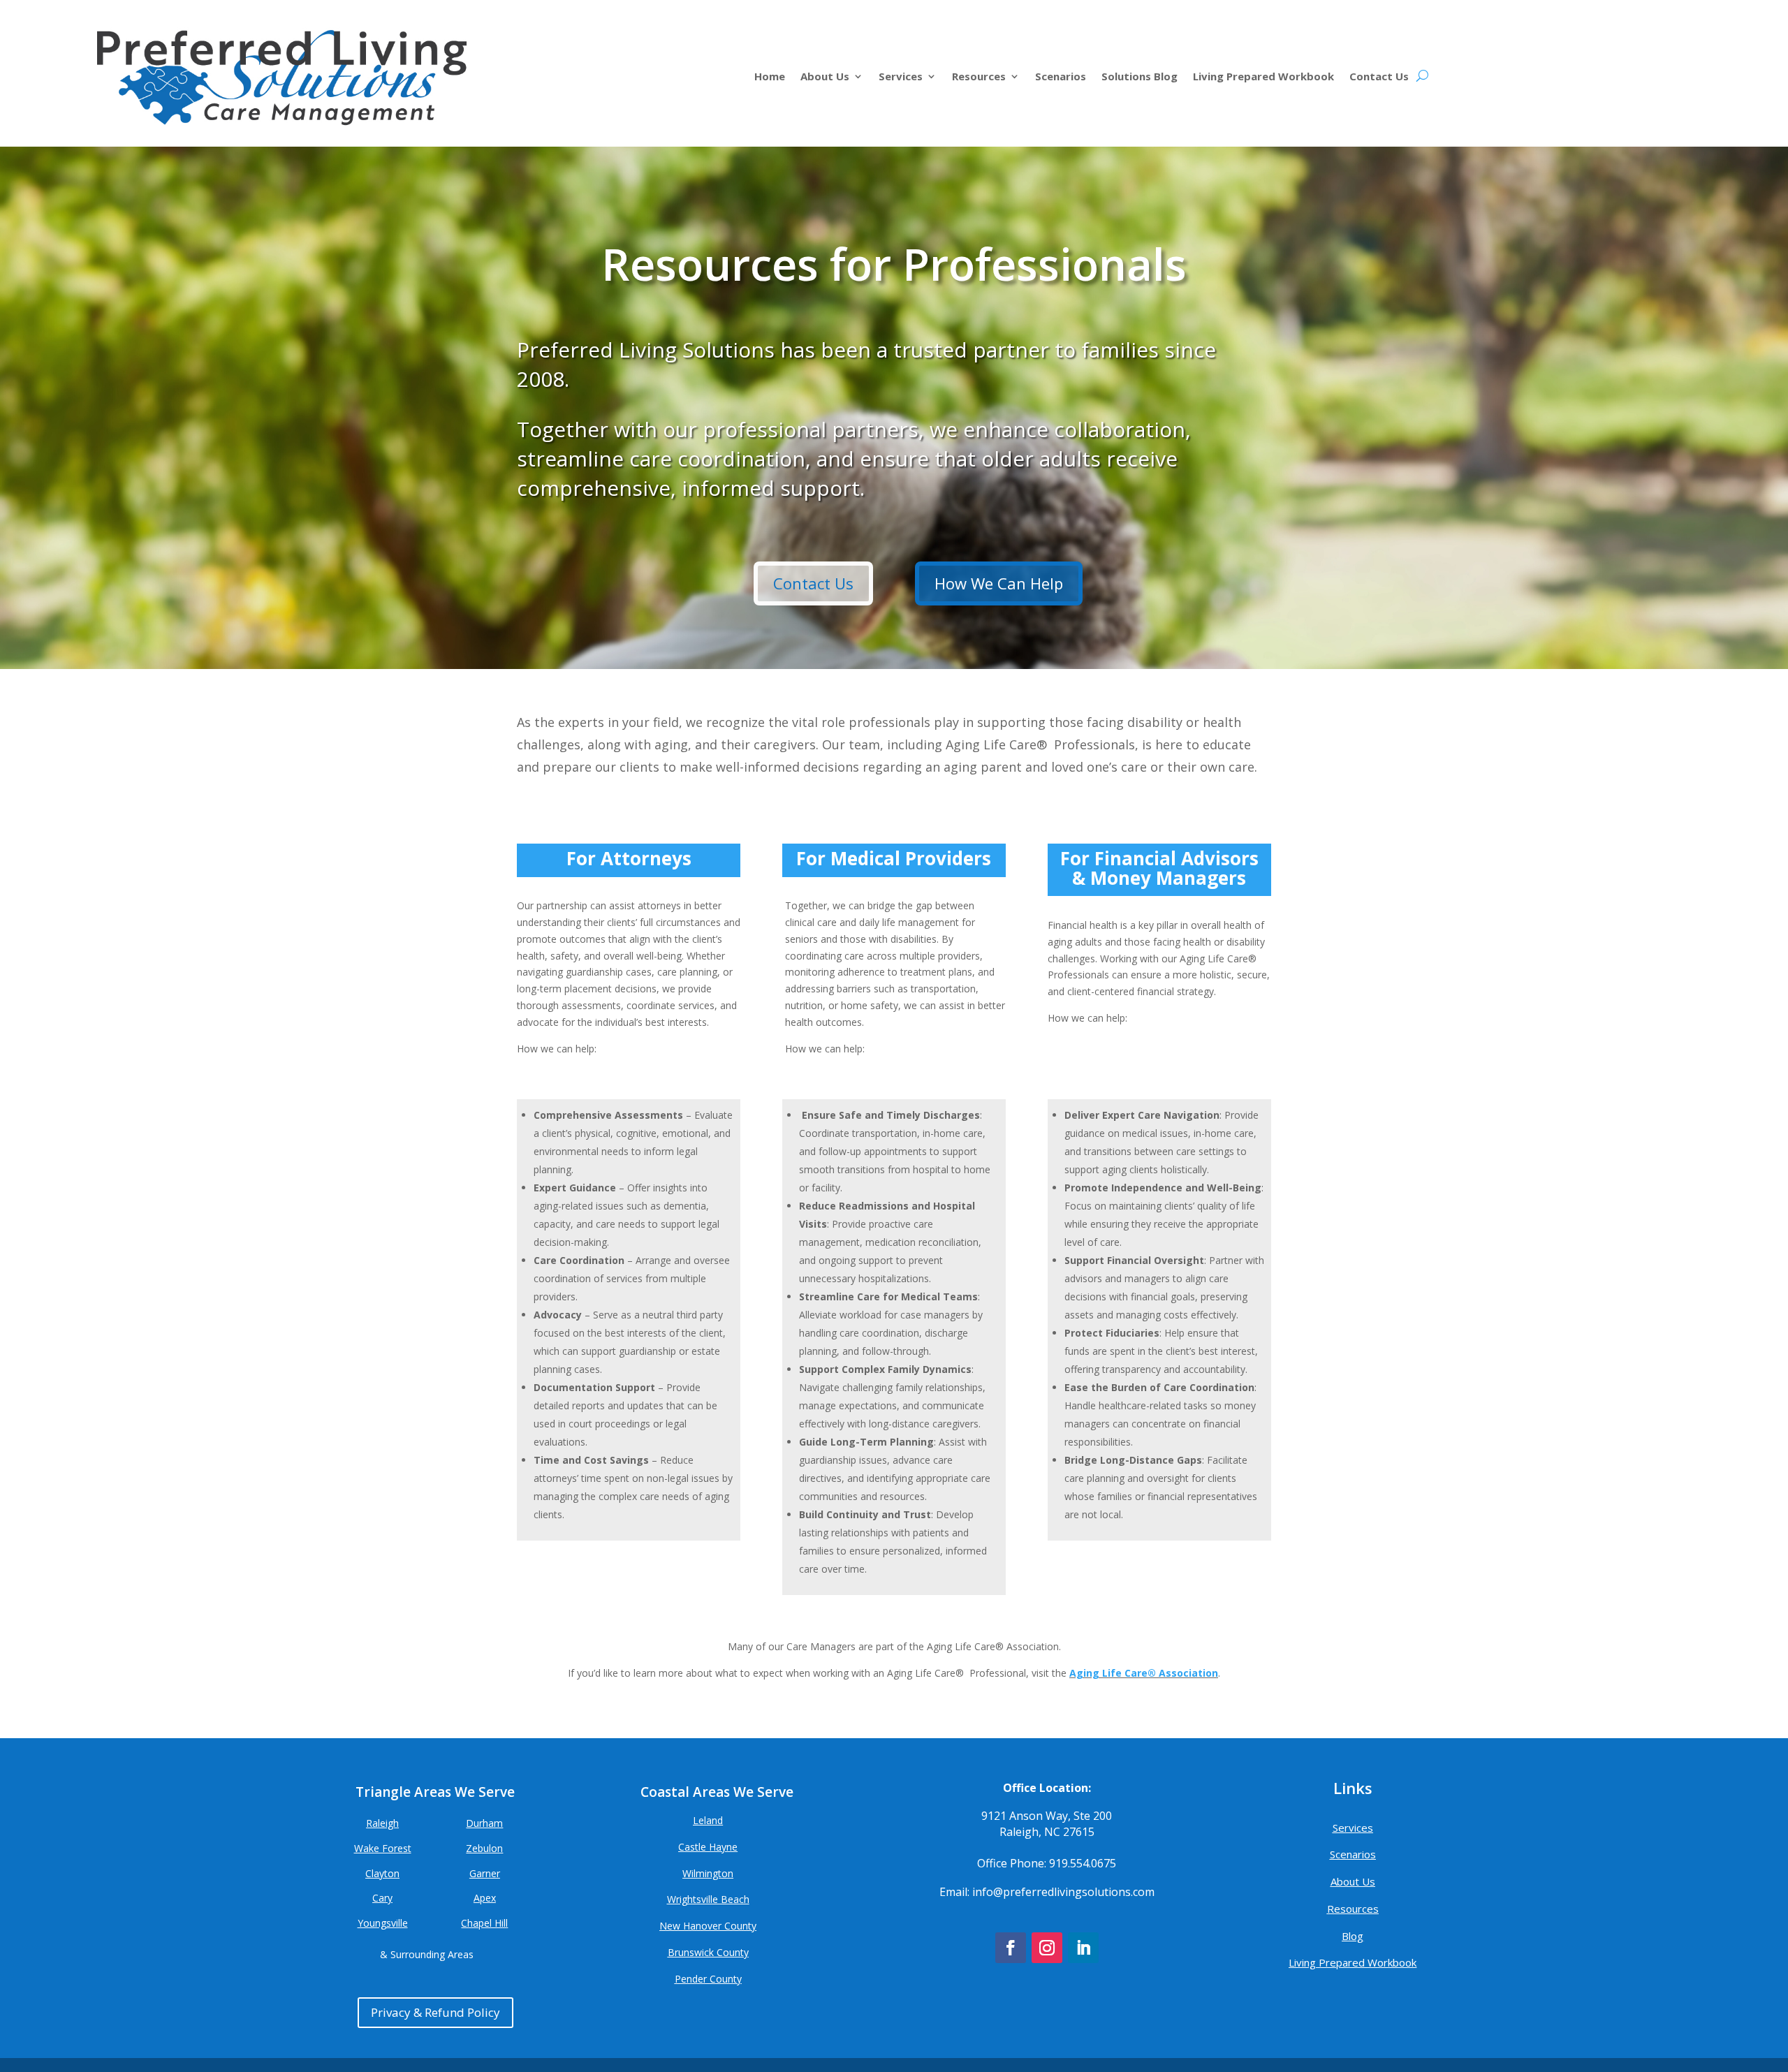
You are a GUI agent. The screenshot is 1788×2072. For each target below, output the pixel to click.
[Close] (1098, 899)
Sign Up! (894, 1145)
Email (709, 1004)
